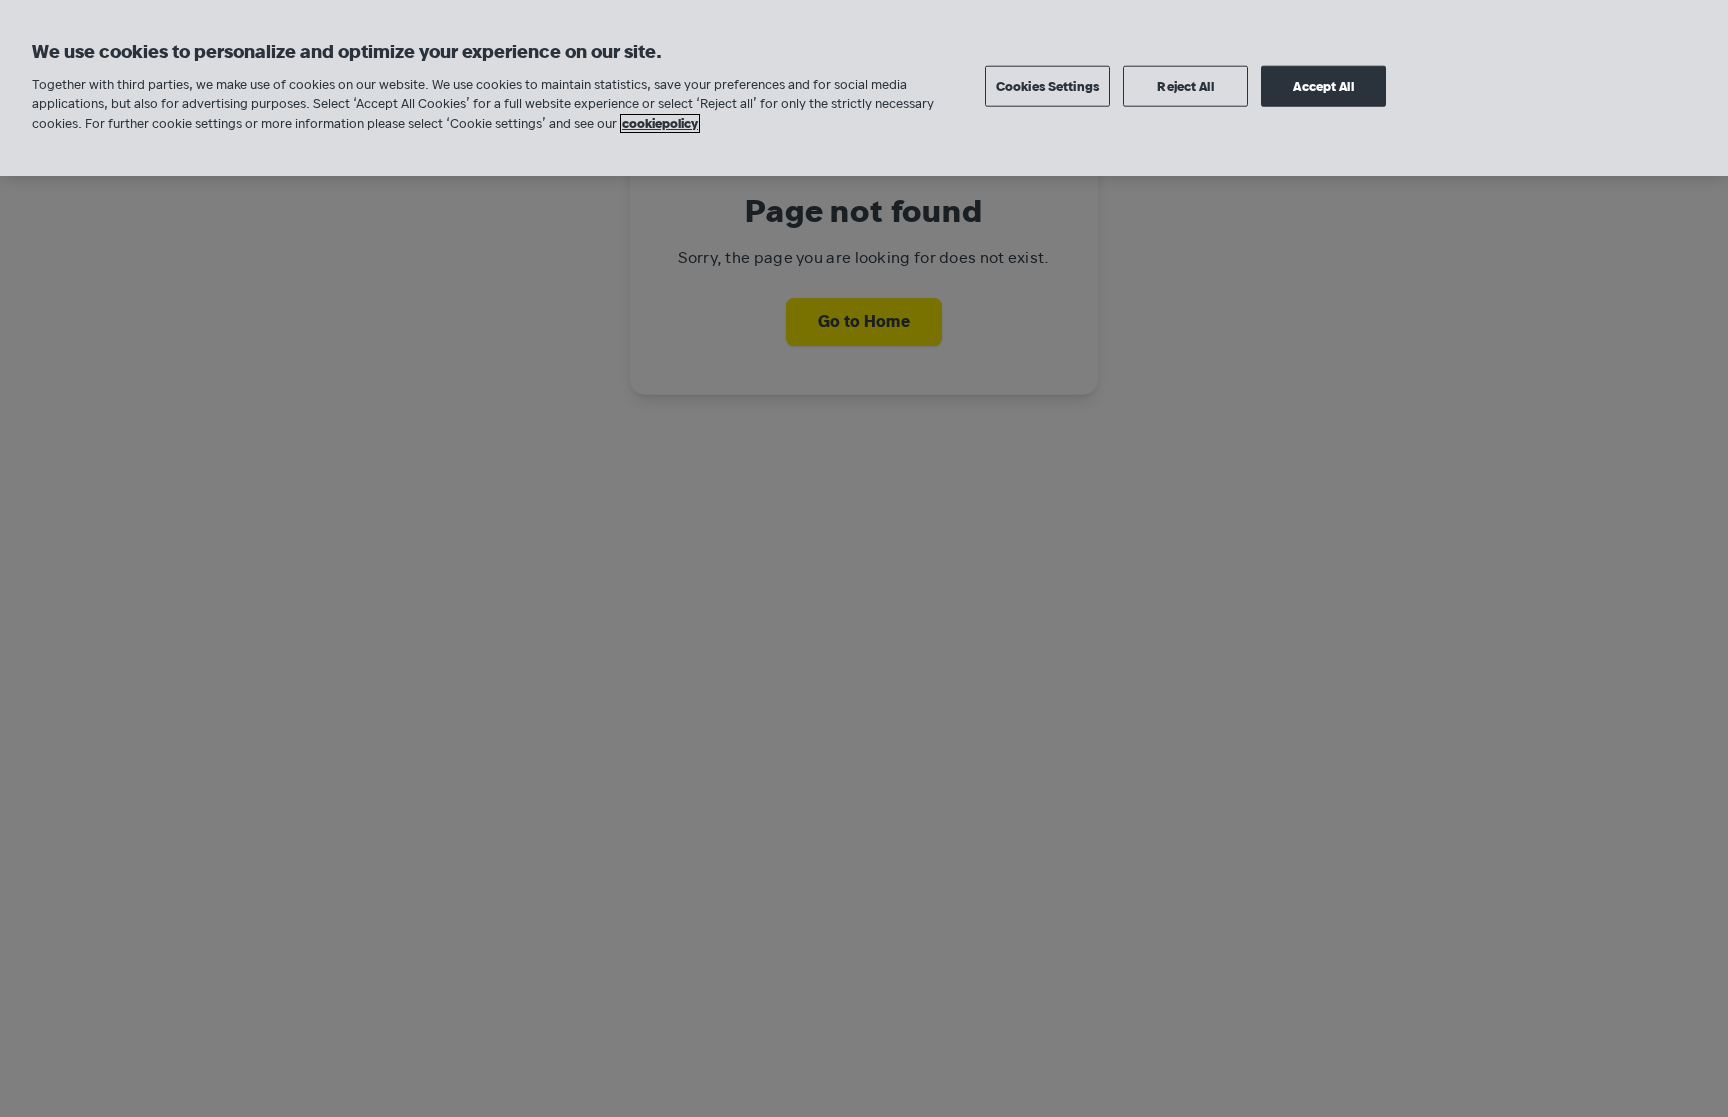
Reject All (1185, 85)
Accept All (1323, 85)
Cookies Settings (1047, 85)
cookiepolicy (660, 123)
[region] (864, 88)
